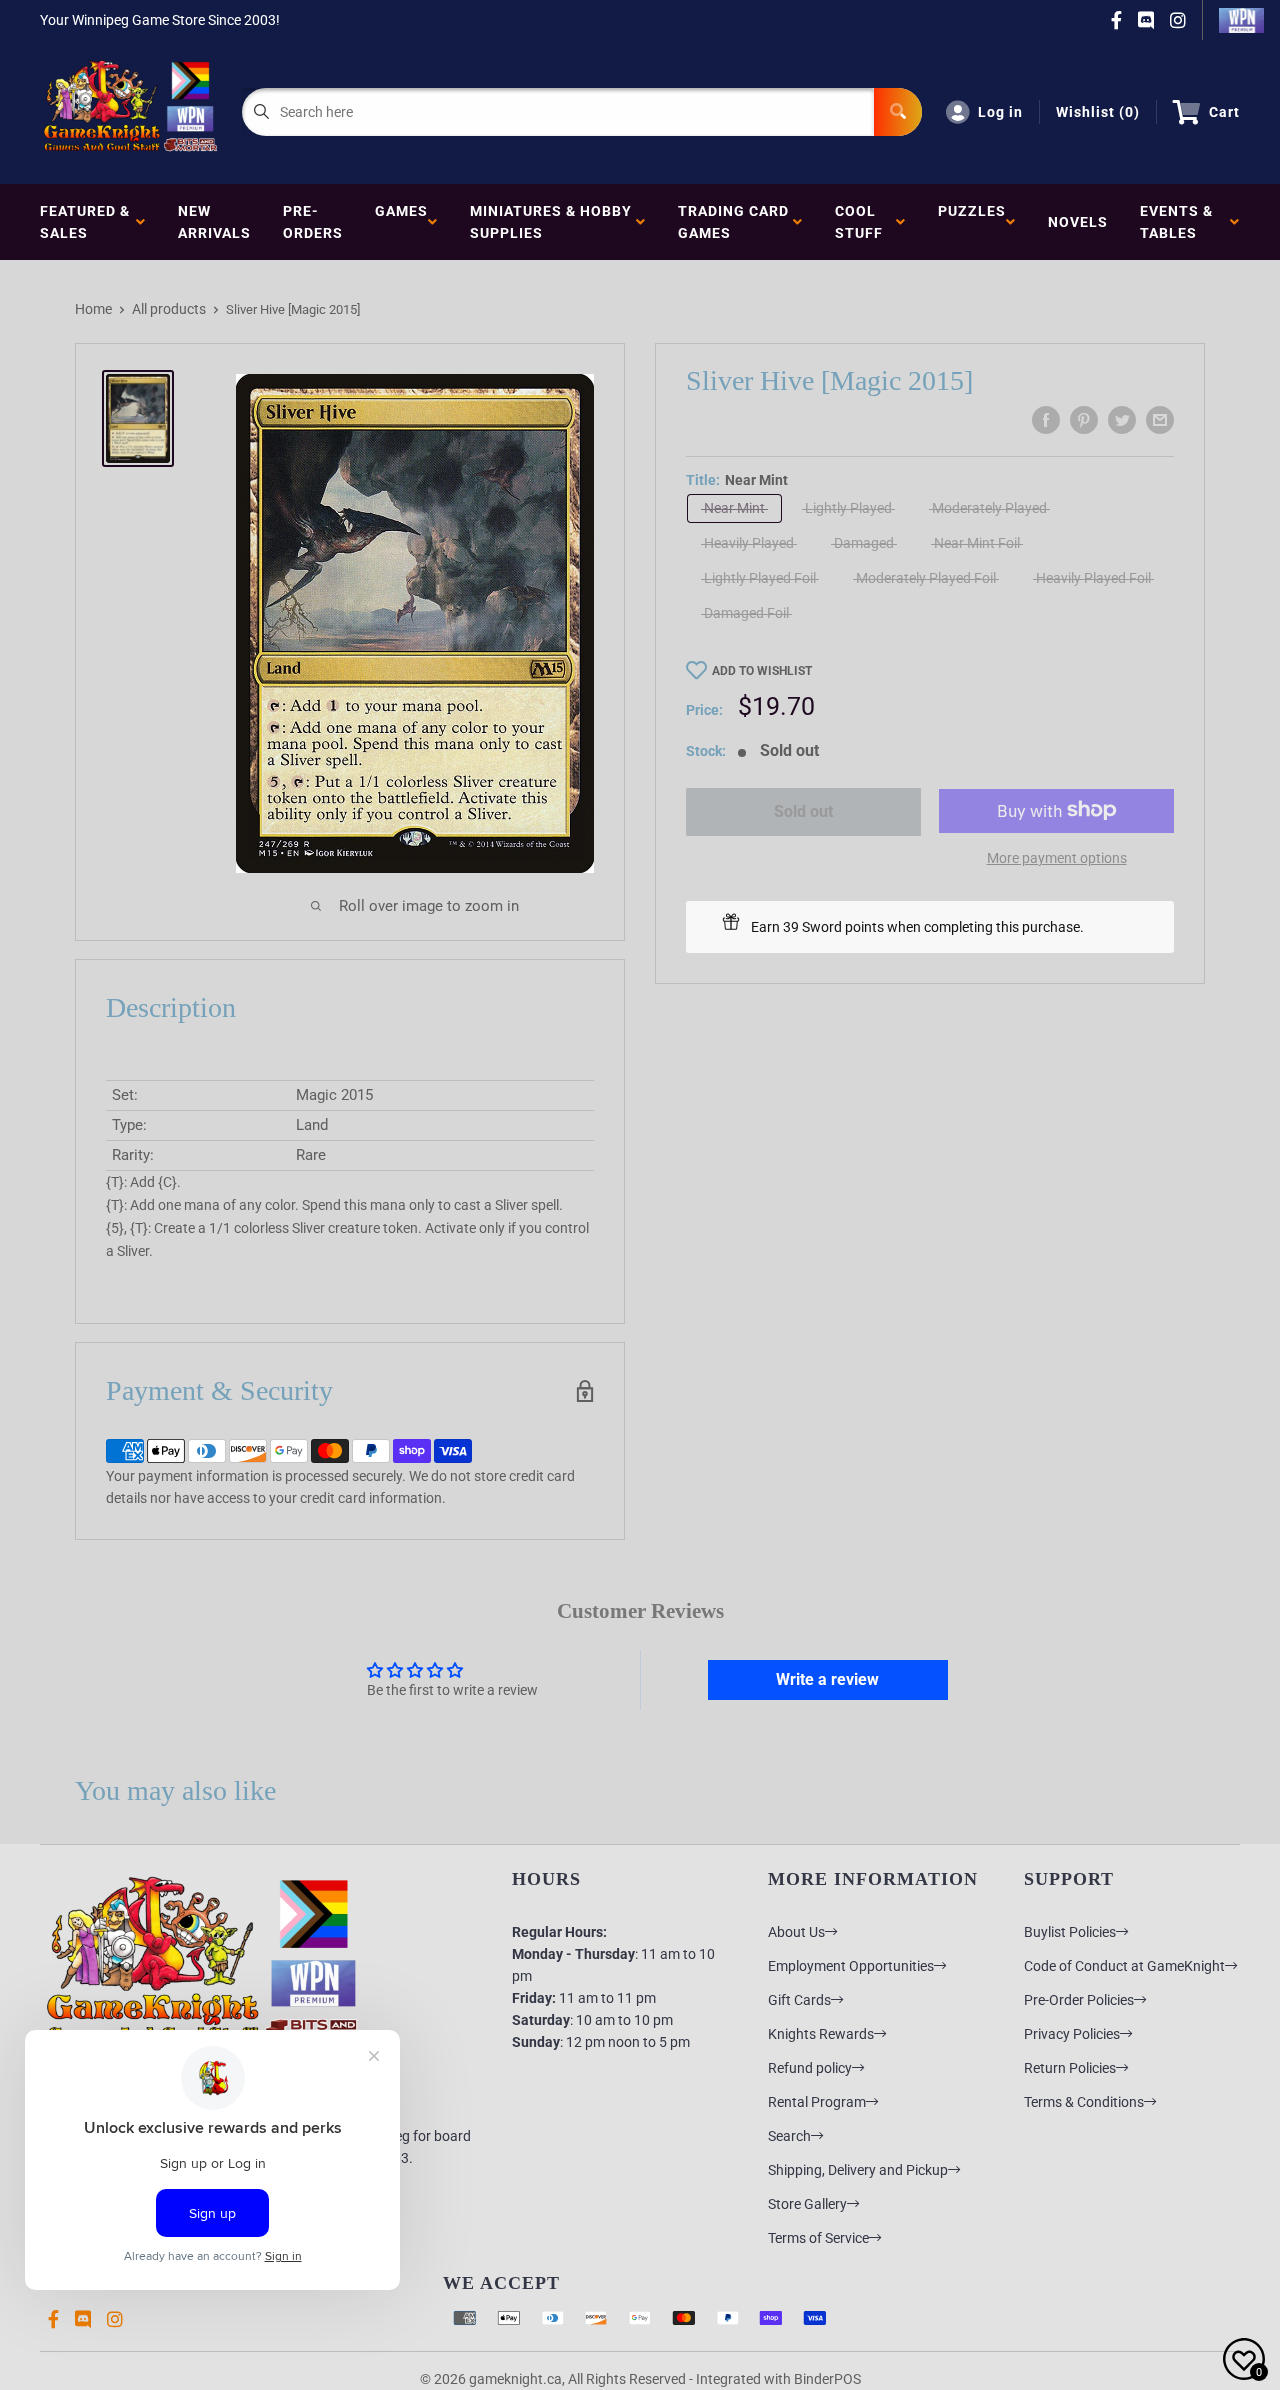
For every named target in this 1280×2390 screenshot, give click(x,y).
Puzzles (972, 222)
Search (789, 2136)
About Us (796, 1932)
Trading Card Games (733, 222)
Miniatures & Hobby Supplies (551, 222)
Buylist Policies (1070, 1932)
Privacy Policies (1072, 2034)
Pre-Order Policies (1079, 2000)
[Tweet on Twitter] (1122, 420)
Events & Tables (1176, 222)
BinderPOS (827, 2379)
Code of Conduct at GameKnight (1124, 1966)
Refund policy (810, 2068)
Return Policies (1070, 2068)
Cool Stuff (863, 222)
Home (93, 309)
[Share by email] (1160, 420)
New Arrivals (214, 222)
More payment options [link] (1057, 857)
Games (401, 222)
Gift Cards (799, 2000)
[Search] (898, 112)
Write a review (827, 1679)
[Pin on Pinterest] (1084, 420)
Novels (1078, 222)
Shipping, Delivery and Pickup (858, 2170)
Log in (1000, 112)
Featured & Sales (85, 222)
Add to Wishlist (762, 671)
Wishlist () (1098, 112)
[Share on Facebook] (1046, 420)
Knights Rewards (821, 2034)
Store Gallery (807, 2204)
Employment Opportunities (851, 1966)
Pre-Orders (313, 222)
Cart (1224, 112)
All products (169, 309)
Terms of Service (818, 2238)
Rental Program (817, 2102)
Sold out (803, 811)
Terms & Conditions (1084, 2102)
